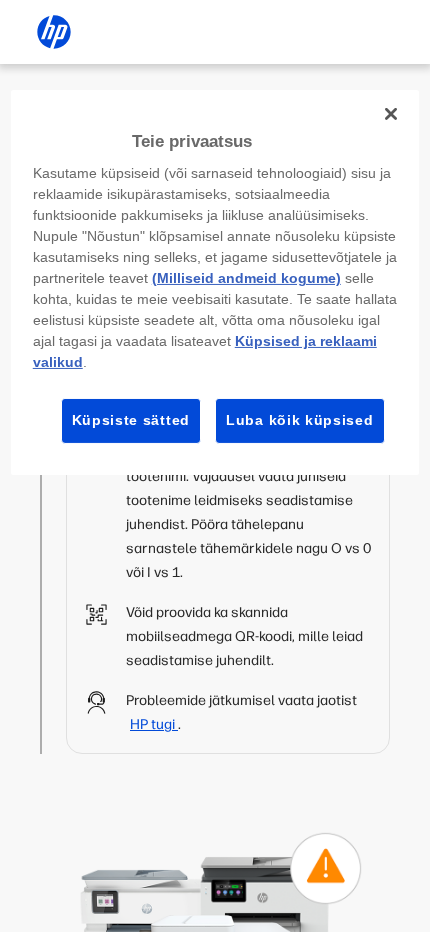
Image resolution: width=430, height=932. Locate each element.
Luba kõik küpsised (300, 420)
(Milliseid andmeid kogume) (246, 278)
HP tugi (154, 724)
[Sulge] (391, 114)
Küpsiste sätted (131, 420)
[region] (215, 282)
